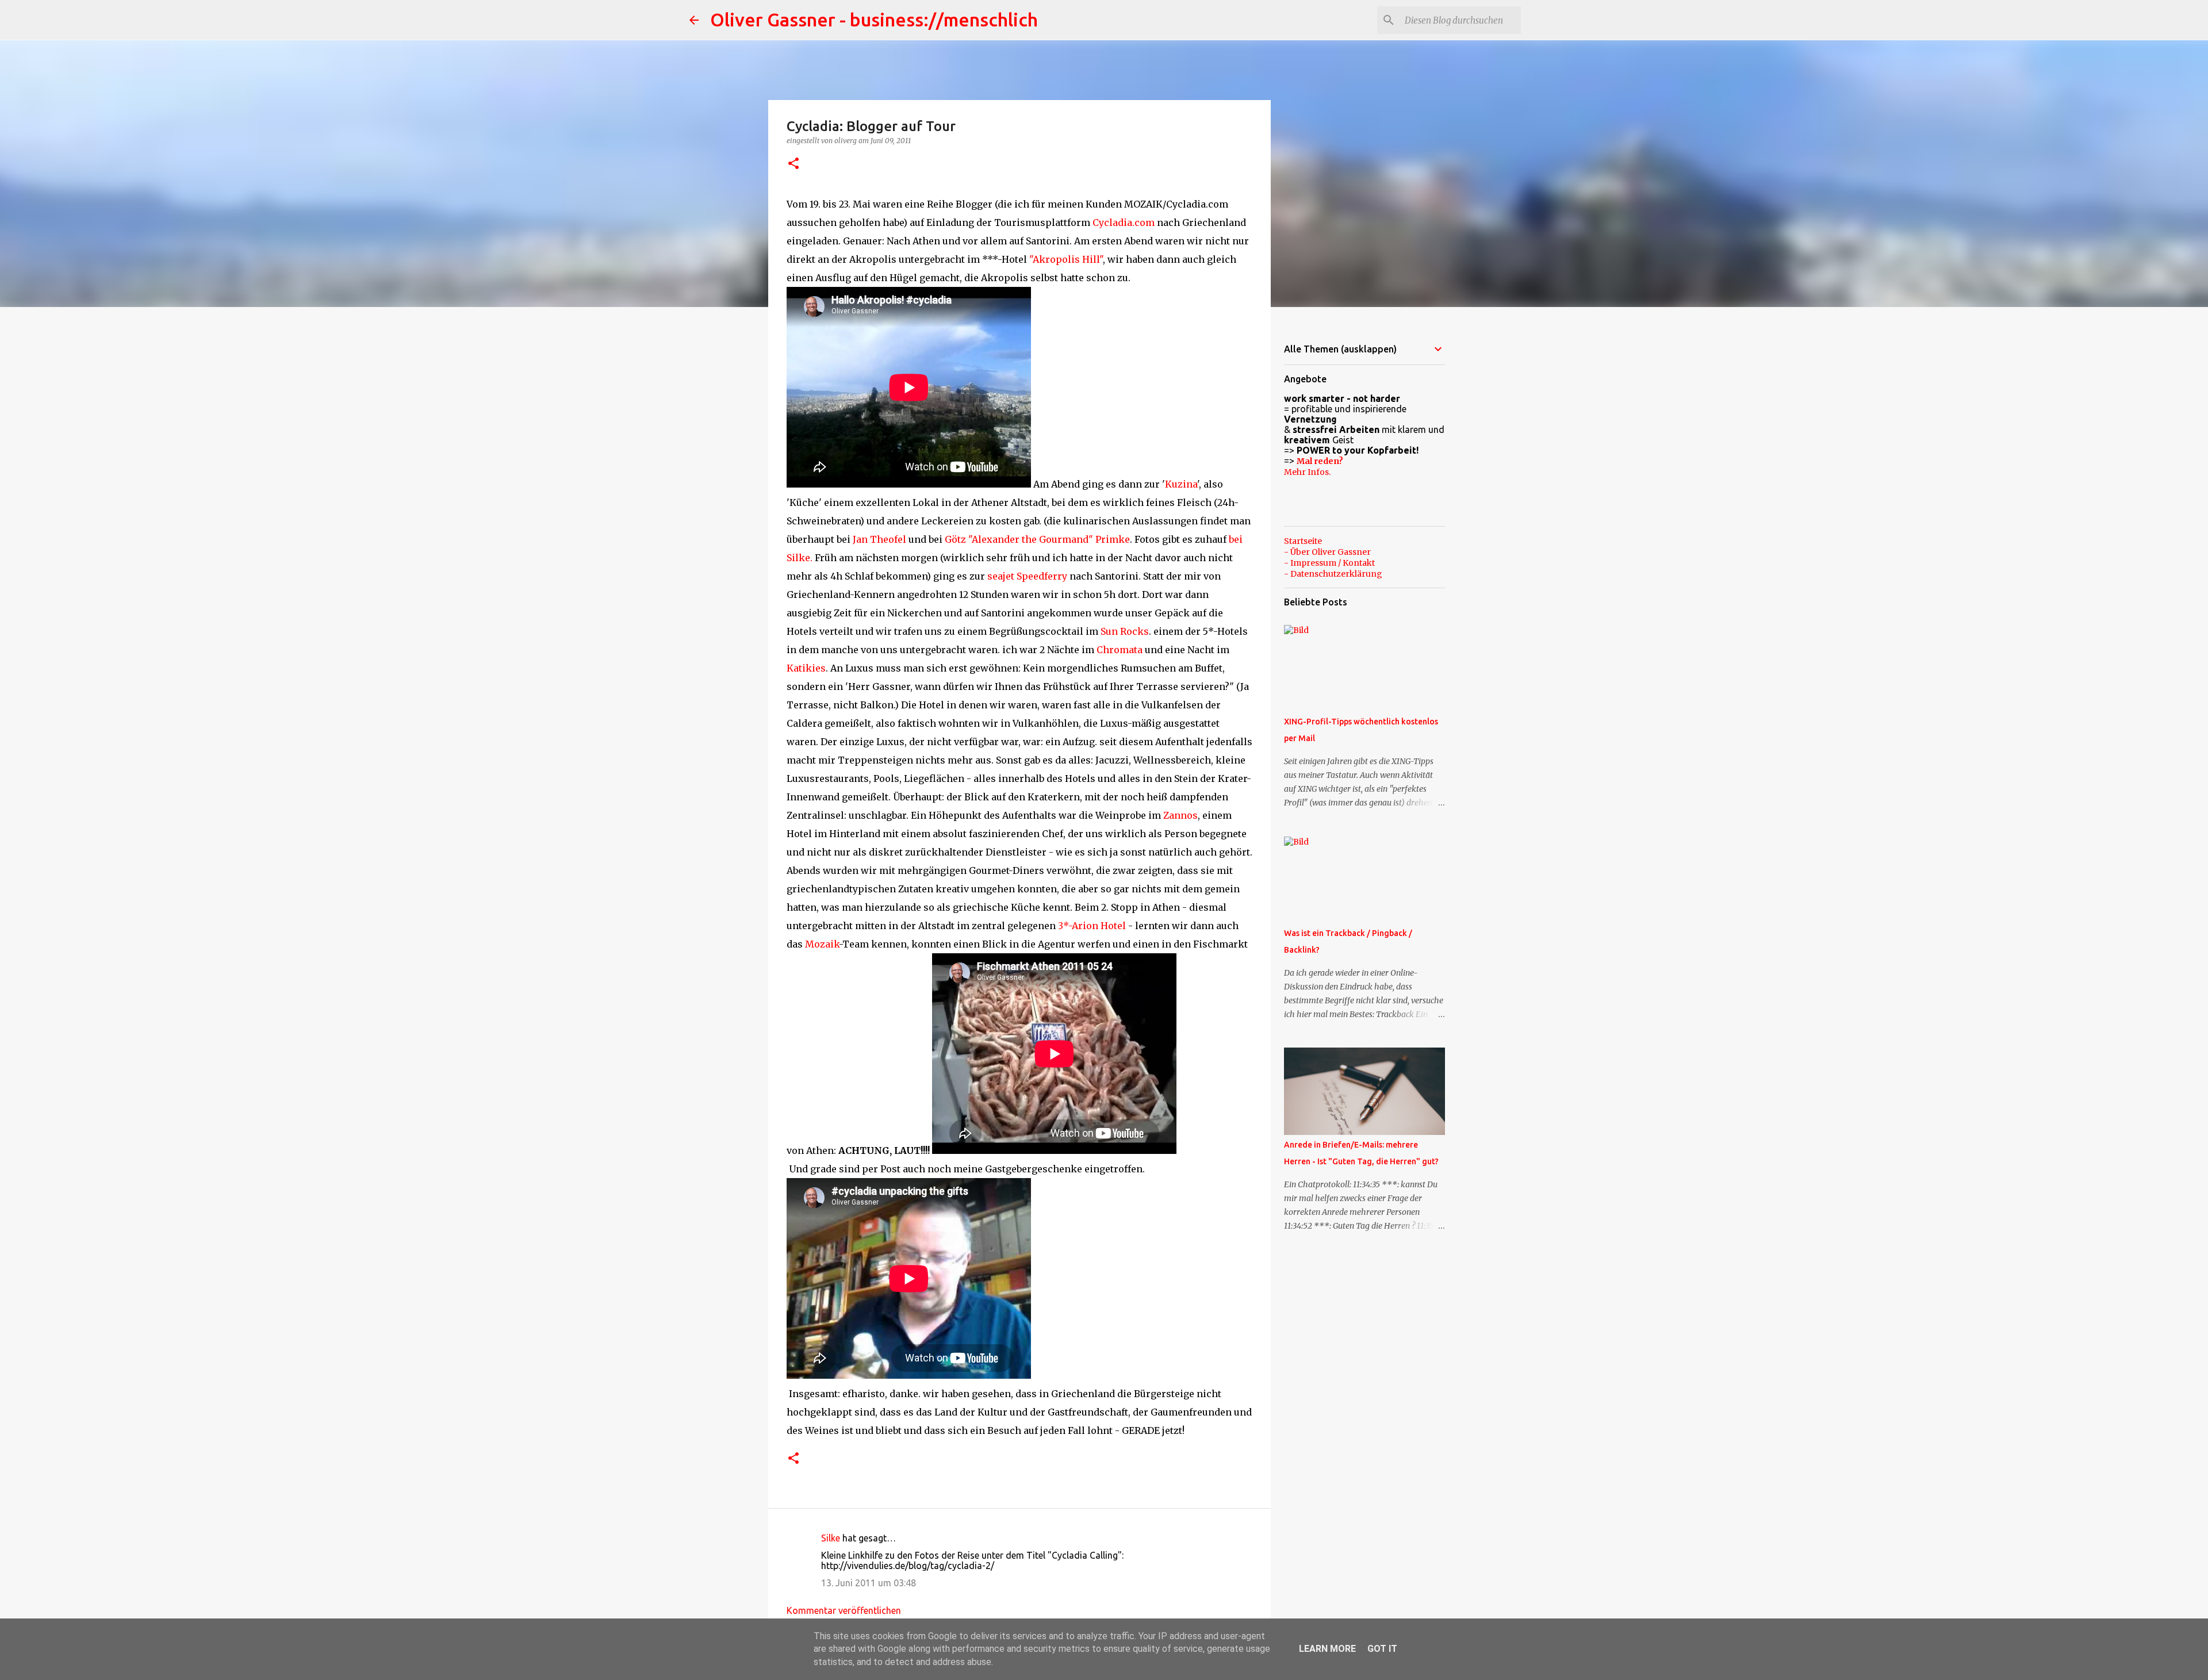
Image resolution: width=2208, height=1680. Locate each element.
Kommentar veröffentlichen (844, 1610)
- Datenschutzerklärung (1333, 574)
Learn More (1327, 1649)
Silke (831, 1538)
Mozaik (822, 944)
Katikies (806, 668)
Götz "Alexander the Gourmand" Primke (1037, 539)
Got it (1382, 1649)
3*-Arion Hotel (1092, 926)
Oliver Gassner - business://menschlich (874, 20)
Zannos (1180, 815)
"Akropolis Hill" (1066, 259)
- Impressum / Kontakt (1329, 563)
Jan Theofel (879, 539)
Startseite (1303, 541)
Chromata (1120, 650)
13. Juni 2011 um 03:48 (869, 1583)
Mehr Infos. (1307, 472)
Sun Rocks (1125, 631)
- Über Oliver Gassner (1327, 552)
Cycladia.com (1124, 223)
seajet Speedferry (1027, 576)
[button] (793, 164)
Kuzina (1181, 484)
